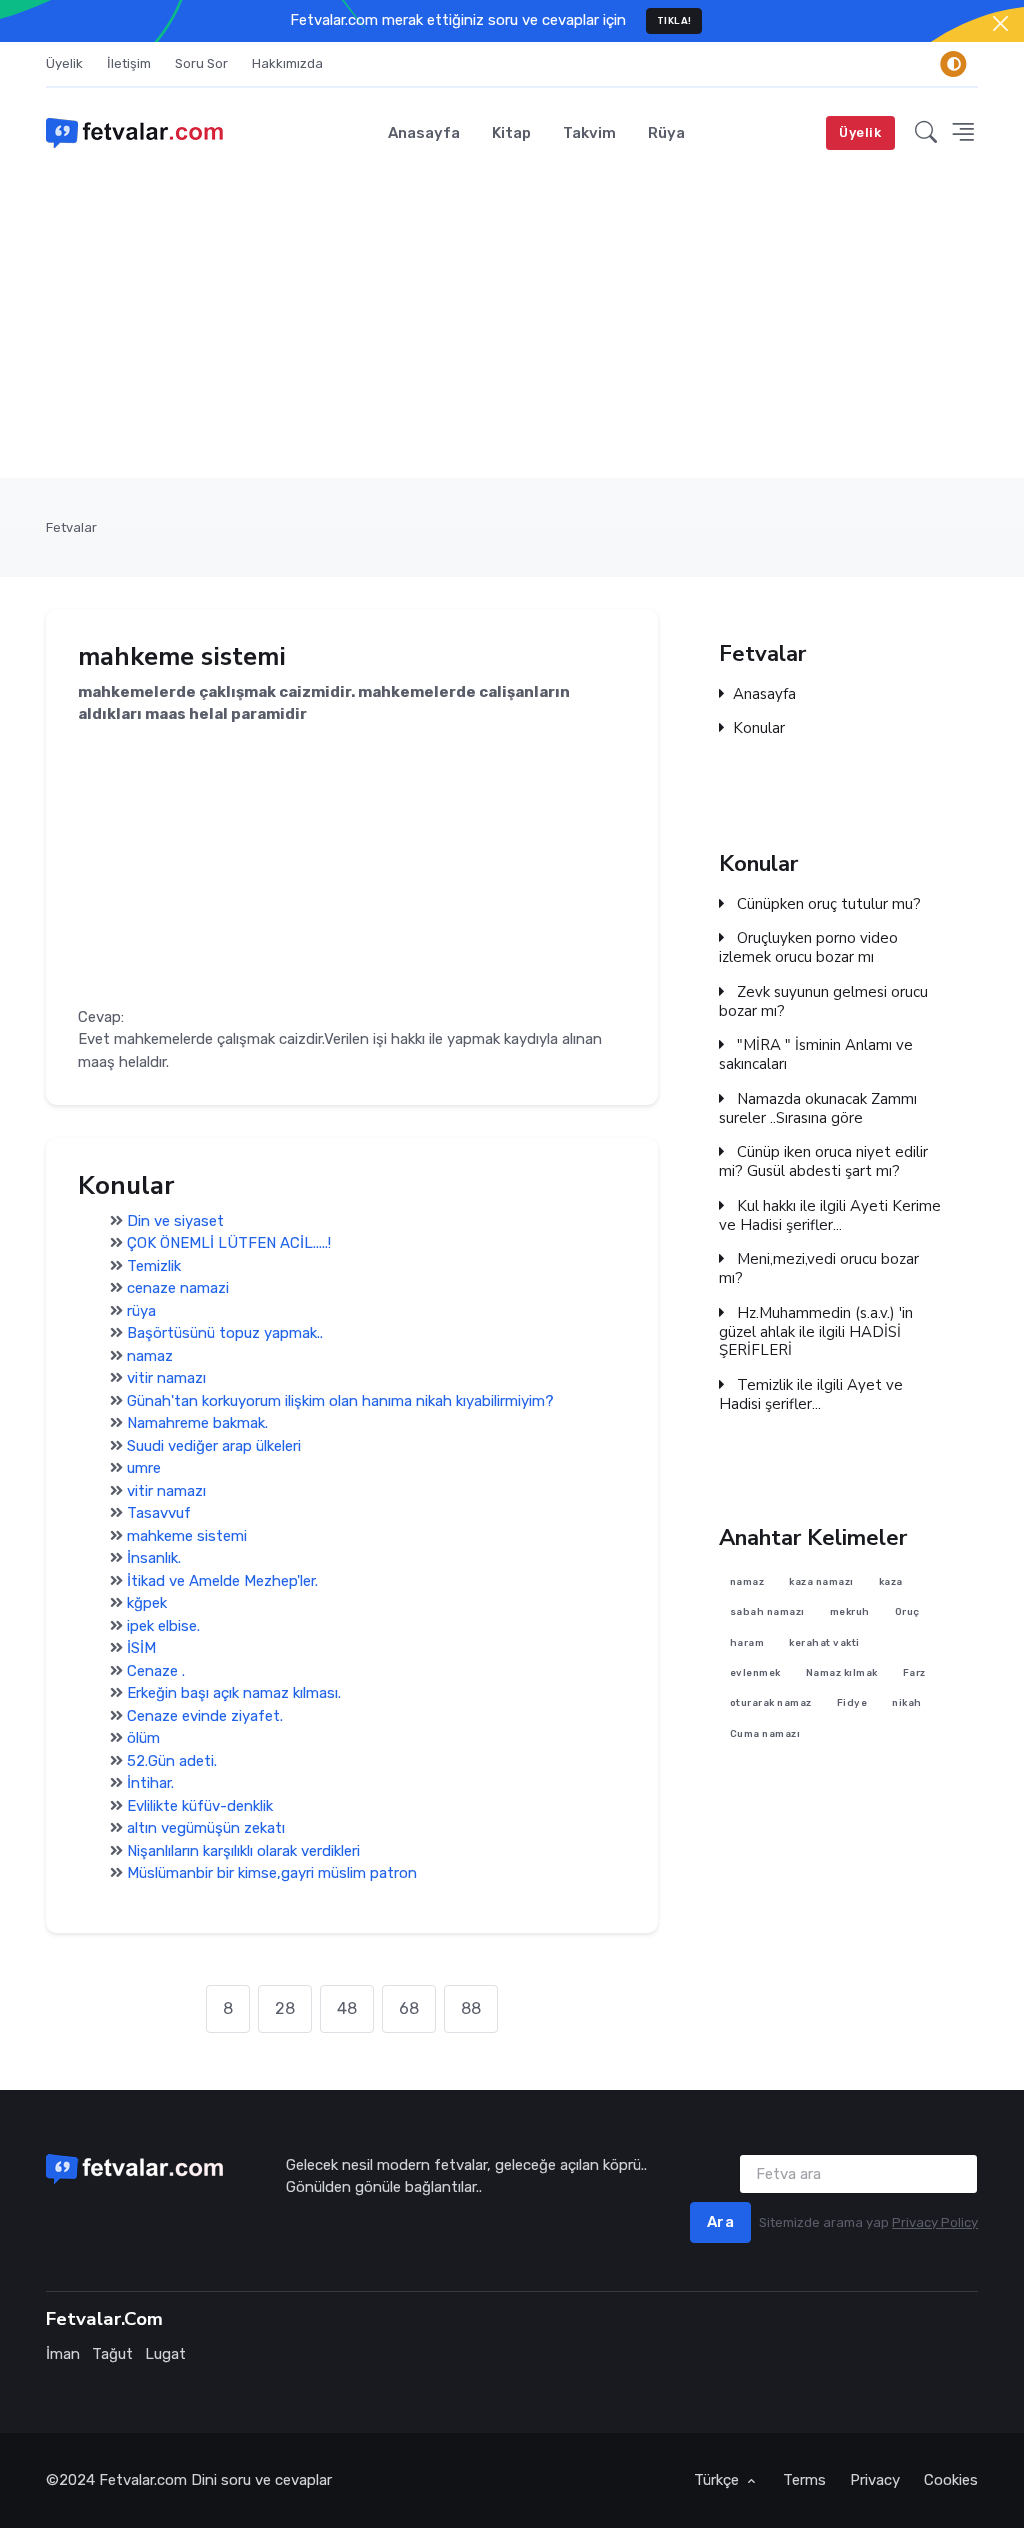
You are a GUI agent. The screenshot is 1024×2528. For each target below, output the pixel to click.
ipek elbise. (163, 1626)
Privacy (875, 2480)
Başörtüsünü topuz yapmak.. (225, 1333)
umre (144, 1468)
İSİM (141, 1648)
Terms (804, 2480)
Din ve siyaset (175, 1221)
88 (471, 2008)
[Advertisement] (512, 328)
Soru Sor (201, 63)
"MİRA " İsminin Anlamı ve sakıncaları (816, 1055)
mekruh (850, 1612)
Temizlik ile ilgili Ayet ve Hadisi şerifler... (811, 1395)
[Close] (1000, 23)
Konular (759, 729)
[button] (926, 132)
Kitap (511, 133)
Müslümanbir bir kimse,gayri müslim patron (272, 1873)
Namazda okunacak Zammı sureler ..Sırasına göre (818, 1109)
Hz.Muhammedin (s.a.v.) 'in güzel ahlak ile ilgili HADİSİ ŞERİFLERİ (816, 1332)
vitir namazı (166, 1378)
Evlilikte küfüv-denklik (200, 1806)
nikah (908, 1703)
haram (747, 1642)
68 (409, 2008)
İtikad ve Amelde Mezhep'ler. (222, 1581)
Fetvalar (71, 527)
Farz (914, 1672)
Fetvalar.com (143, 2480)
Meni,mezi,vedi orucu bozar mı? (819, 1269)
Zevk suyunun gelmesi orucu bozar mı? (823, 1002)
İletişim (129, 63)
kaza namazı (822, 1581)
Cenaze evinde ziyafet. (205, 1716)
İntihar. (150, 1783)
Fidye (852, 1703)
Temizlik (154, 1266)
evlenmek (755, 1672)
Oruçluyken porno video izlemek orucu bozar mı (808, 948)
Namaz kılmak (842, 1672)
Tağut (112, 2354)
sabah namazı (767, 1612)
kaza (891, 1581)
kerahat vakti (825, 1642)
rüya (141, 1311)
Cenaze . (156, 1671)
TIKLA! (674, 20)
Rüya (666, 133)
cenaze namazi (178, 1288)
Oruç (907, 1612)
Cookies (951, 2480)
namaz (150, 1356)
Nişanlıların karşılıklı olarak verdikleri (243, 1851)
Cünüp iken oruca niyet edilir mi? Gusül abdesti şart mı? (823, 1162)
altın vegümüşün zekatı (206, 1828)
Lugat (165, 2354)
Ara (721, 2222)
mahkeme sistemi (187, 1536)
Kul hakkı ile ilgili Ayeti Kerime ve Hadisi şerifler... (830, 1216)
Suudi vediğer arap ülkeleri (214, 1446)
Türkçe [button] (718, 2480)
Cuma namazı (765, 1733)
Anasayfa (424, 133)
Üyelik (64, 63)
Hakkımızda (287, 63)
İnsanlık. (154, 1558)
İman (63, 2354)
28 (285, 2008)
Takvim (589, 133)
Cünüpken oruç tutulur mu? (827, 903)
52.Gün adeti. (172, 1761)
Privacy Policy (935, 2222)
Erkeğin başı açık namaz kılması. (234, 1693)
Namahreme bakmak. (197, 1423)
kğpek (147, 1603)
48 (347, 2008)
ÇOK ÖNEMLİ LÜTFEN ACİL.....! (229, 1243)
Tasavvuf (159, 1513)
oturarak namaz (771, 1703)
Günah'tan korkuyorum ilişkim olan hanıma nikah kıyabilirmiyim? (340, 1401)
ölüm (143, 1738)
